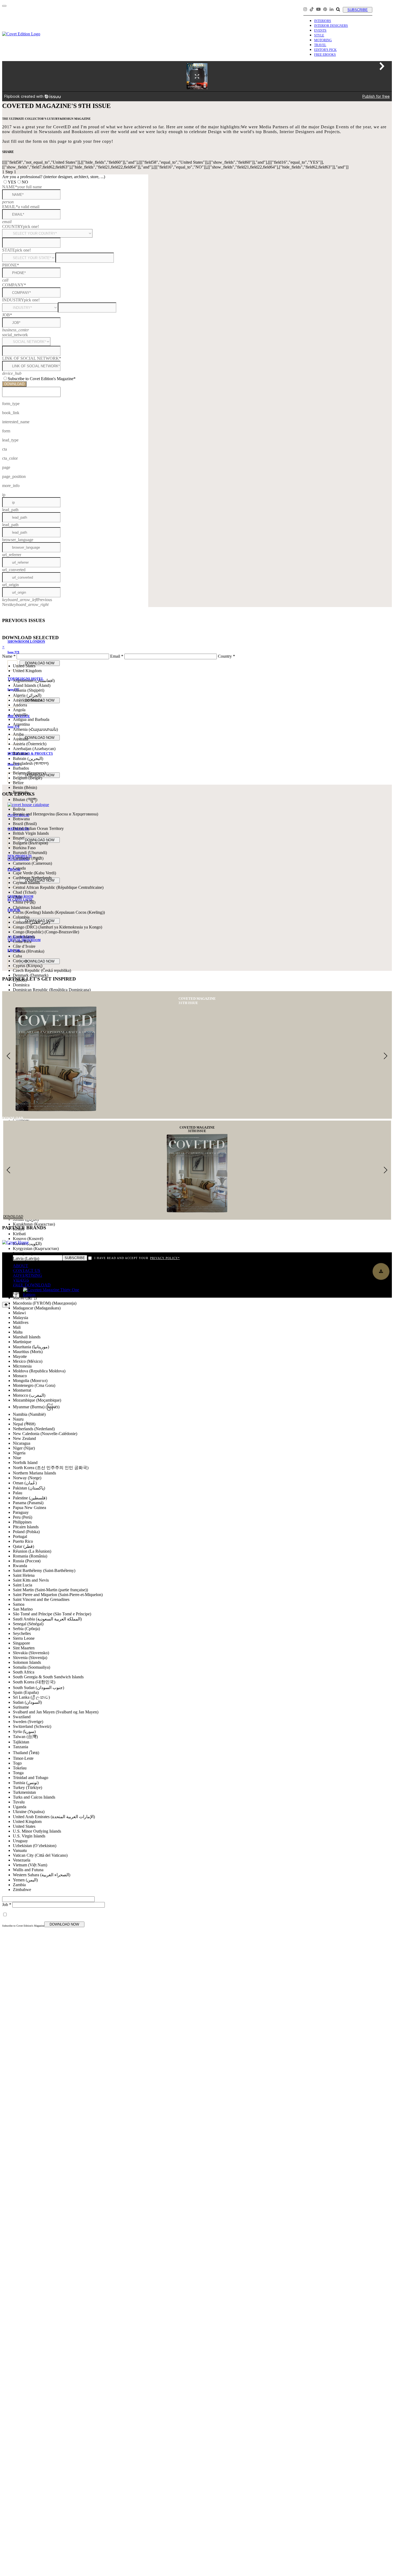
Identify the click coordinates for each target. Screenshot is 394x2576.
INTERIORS (323, 21)
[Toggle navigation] (4, 6)
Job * (7, 1905)
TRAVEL (320, 45)
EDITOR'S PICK (325, 50)
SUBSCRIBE (358, 10)
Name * (9, 656)
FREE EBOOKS (325, 55)
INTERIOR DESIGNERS (331, 26)
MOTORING (323, 40)
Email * (117, 656)
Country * (226, 656)
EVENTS (320, 31)
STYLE (319, 35)
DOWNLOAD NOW (64, 1924)
